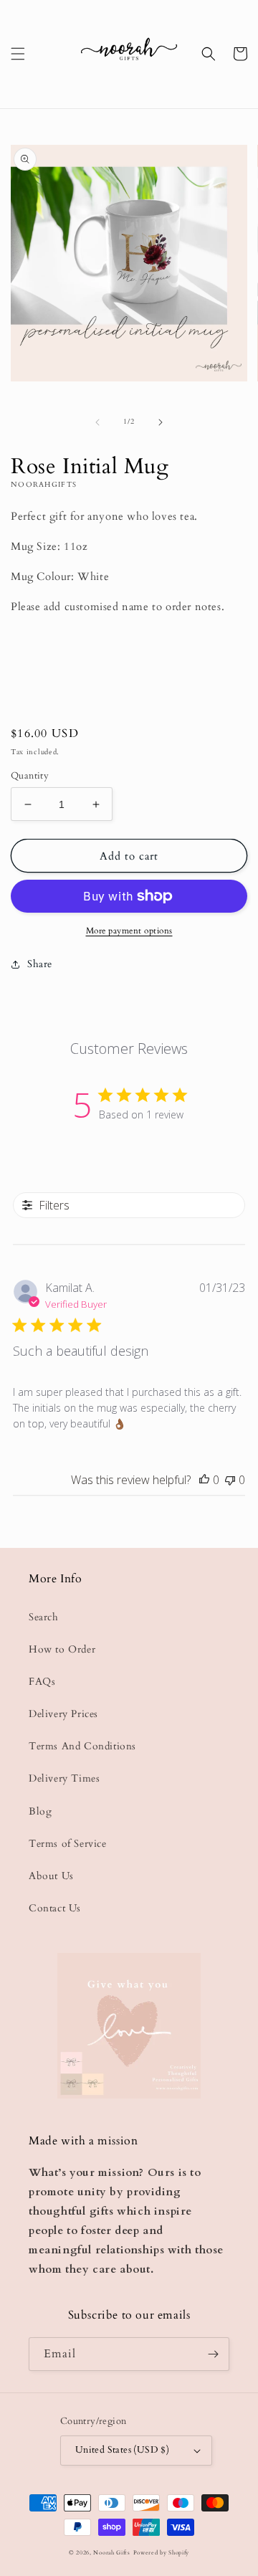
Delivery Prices (63, 1714)
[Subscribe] (213, 2354)
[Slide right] (161, 422)
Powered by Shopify (162, 2553)
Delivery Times (64, 1778)
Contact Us (55, 1908)
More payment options (129, 931)
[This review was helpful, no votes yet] (204, 1480)
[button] (18, 54)
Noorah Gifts (111, 2553)
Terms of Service (68, 1844)
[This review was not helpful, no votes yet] (230, 1480)
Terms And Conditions (82, 1746)
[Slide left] (97, 422)
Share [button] (40, 964)
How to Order (62, 1649)
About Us (51, 1876)
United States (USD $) (122, 2450)
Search (44, 1617)
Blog (40, 1811)
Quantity (30, 776)
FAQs (42, 1682)
